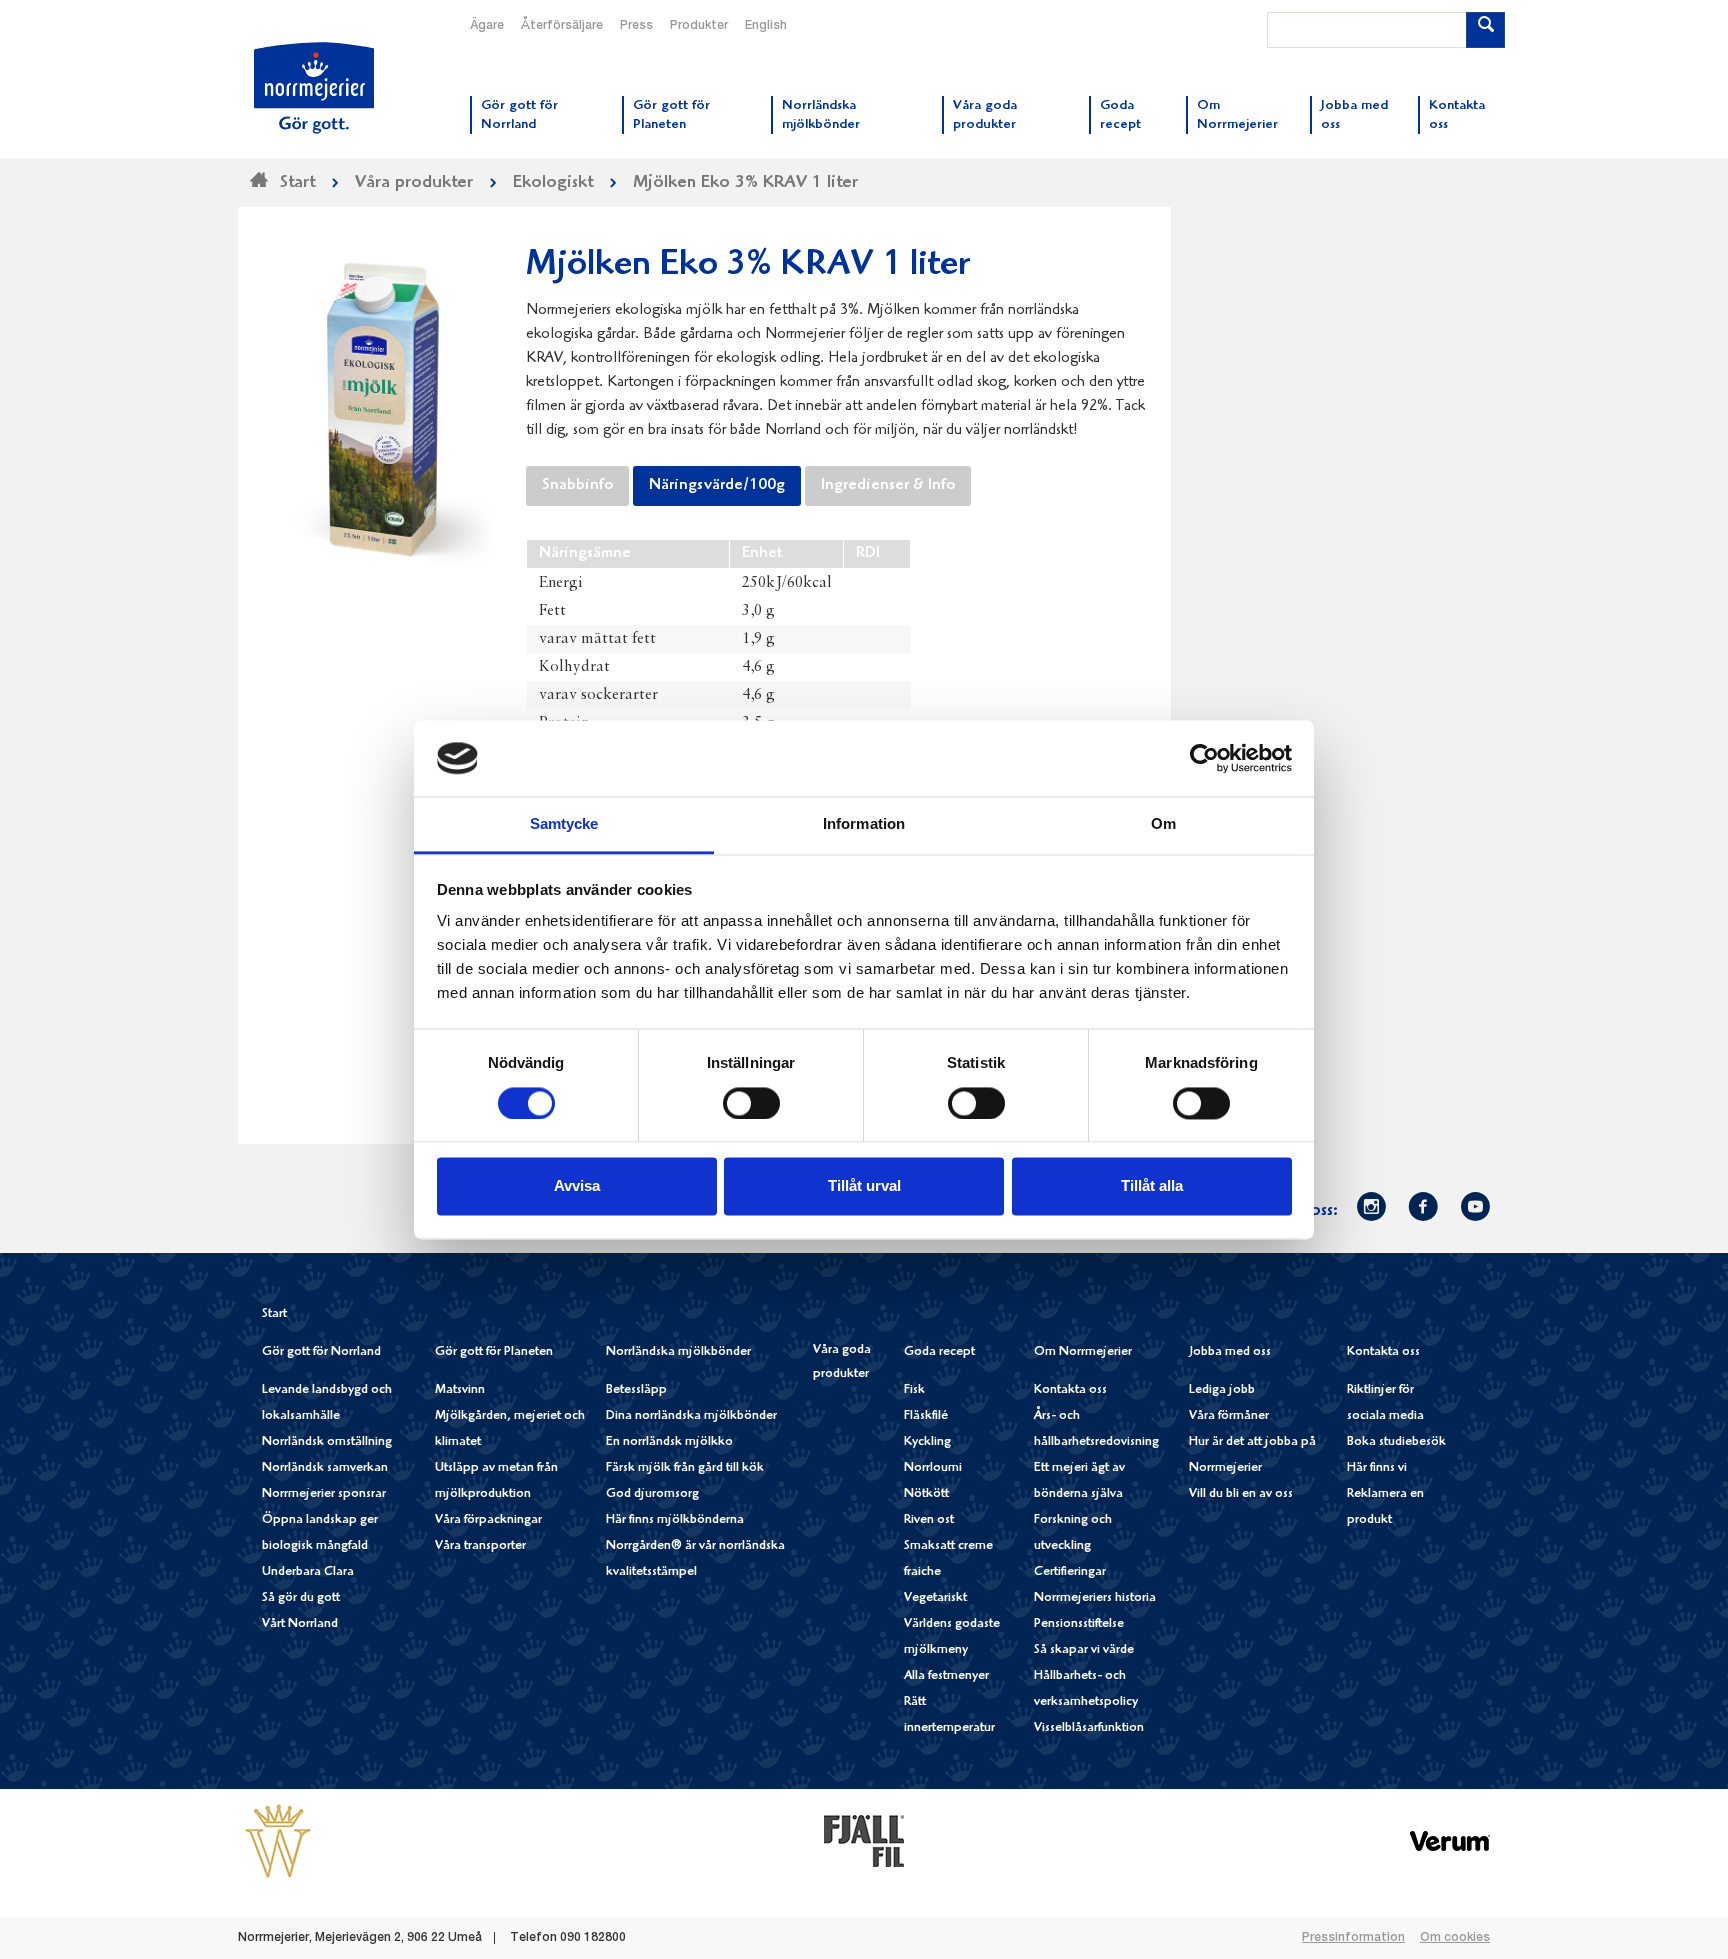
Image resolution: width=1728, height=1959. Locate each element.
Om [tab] (1163, 824)
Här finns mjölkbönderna (675, 1520)
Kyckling (927, 1442)
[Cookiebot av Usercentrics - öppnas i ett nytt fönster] (1204, 758)
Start (274, 1314)
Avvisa (577, 1186)
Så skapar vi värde (1084, 1650)
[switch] (751, 1101)
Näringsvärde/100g (717, 486)
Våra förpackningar (488, 1520)
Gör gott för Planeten (494, 1352)
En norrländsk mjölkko (669, 1442)
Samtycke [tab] (564, 824)
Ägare (487, 26)
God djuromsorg (652, 1494)
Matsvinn (460, 1390)
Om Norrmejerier (1083, 1352)
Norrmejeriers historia (1095, 1598)
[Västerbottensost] (278, 1841)
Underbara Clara (308, 1572)
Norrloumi (933, 1468)
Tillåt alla (1152, 1186)
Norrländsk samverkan (325, 1468)
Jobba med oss (1230, 1352)
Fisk (914, 1390)
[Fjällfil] (864, 1841)
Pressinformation (1353, 1938)
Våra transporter (480, 1546)
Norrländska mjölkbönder (678, 1352)
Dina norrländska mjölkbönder (691, 1416)
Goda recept (939, 1352)
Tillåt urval (864, 1186)
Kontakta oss (1070, 1390)
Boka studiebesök (1396, 1442)
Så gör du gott (301, 1598)
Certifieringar (1070, 1572)
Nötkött (926, 1494)
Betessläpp (636, 1390)
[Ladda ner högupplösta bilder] (382, 403)
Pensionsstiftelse (1079, 1624)
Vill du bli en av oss (1241, 1494)
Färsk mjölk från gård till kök (685, 1468)
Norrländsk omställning (327, 1442)
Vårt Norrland (300, 1624)
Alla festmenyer (946, 1676)
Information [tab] (864, 824)
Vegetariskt (935, 1598)
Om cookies (1455, 1938)
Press (636, 26)
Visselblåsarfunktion (1089, 1728)
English (766, 26)
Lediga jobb (1222, 1390)
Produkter (699, 26)
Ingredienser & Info (888, 486)
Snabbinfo (577, 486)
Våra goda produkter (842, 1362)
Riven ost (929, 1520)
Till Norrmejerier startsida (314, 88)
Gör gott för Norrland (321, 1352)
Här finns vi (1377, 1468)
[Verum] (1450, 1841)
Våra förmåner (1229, 1416)
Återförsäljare (562, 26)
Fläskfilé (926, 1416)
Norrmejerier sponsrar (324, 1494)
